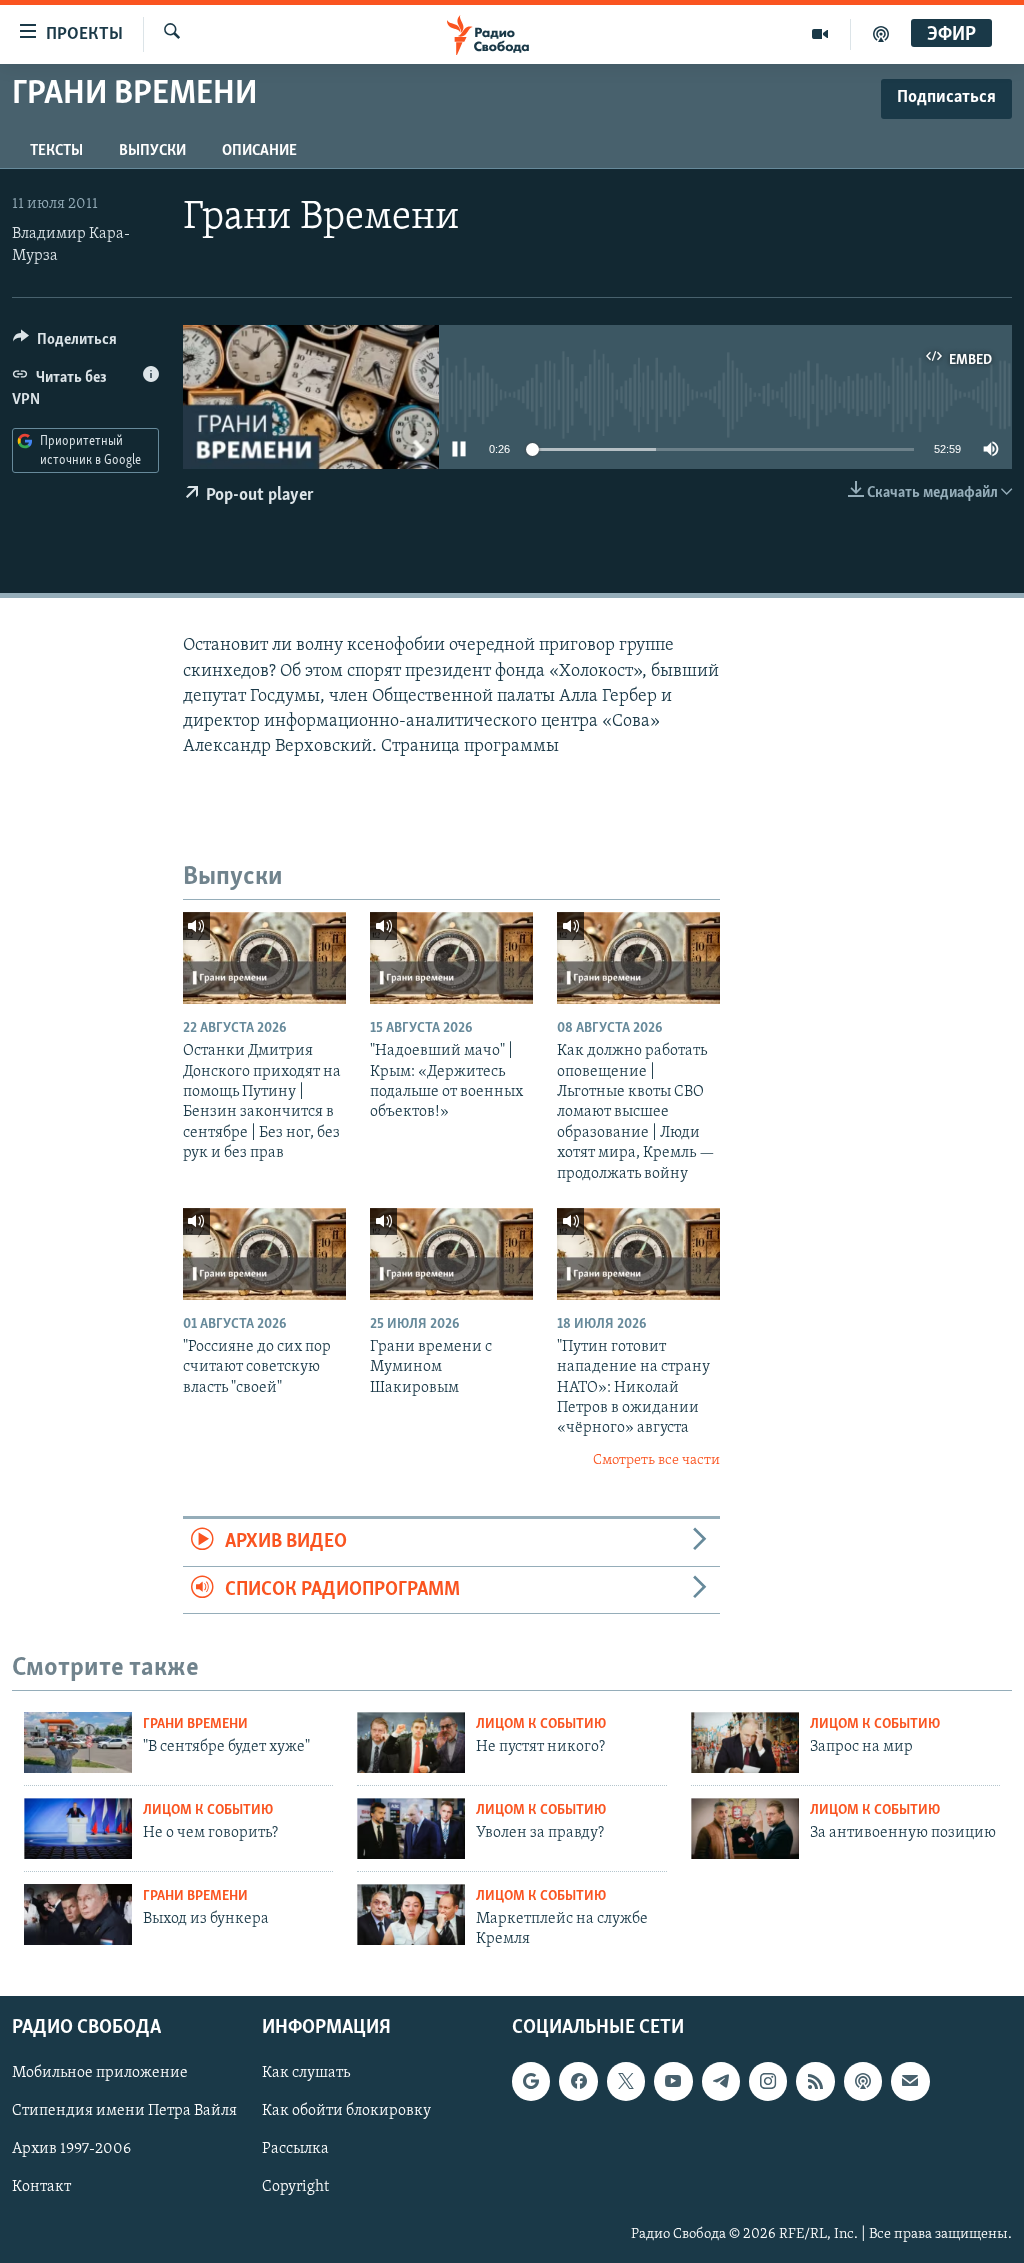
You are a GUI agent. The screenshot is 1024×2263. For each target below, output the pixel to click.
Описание (259, 151)
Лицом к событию (541, 1724)
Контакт (41, 2187)
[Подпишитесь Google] (531, 2081)
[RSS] (815, 2081)
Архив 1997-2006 (71, 2149)
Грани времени (195, 1724)
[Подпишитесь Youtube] (673, 2081)
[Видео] (820, 34)
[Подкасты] (863, 2081)
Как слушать (306, 2073)
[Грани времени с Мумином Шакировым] (451, 1254)
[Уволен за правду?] (411, 1828)
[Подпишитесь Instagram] (768, 2081)
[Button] (65, 344)
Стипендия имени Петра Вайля (124, 2111)
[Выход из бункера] (78, 1914)
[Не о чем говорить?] (78, 1828)
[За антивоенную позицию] (745, 1828)
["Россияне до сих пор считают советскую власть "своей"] (264, 1254)
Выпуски (152, 151)
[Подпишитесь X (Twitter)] (626, 2081)
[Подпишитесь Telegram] (721, 2081)
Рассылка (295, 2149)
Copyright (295, 2187)
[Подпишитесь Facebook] (578, 2081)
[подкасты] (881, 34)
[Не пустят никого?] (411, 1742)
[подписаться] (910, 2081)
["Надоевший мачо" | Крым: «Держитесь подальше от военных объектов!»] (451, 958)
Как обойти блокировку (346, 2111)
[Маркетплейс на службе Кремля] (411, 1914)
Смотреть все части (656, 1460)
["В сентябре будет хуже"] (78, 1742)
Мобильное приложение (100, 2073)
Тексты (56, 151)
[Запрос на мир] (745, 1742)
